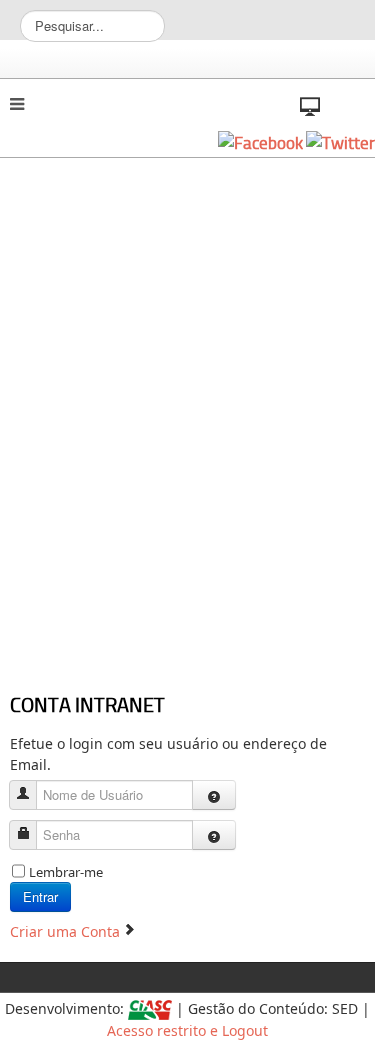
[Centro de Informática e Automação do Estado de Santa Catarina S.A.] (150, 1008)
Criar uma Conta (67, 931)
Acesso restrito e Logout (187, 1030)
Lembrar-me (66, 872)
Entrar (40, 896)
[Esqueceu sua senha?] (214, 835)
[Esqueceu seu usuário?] (214, 795)
